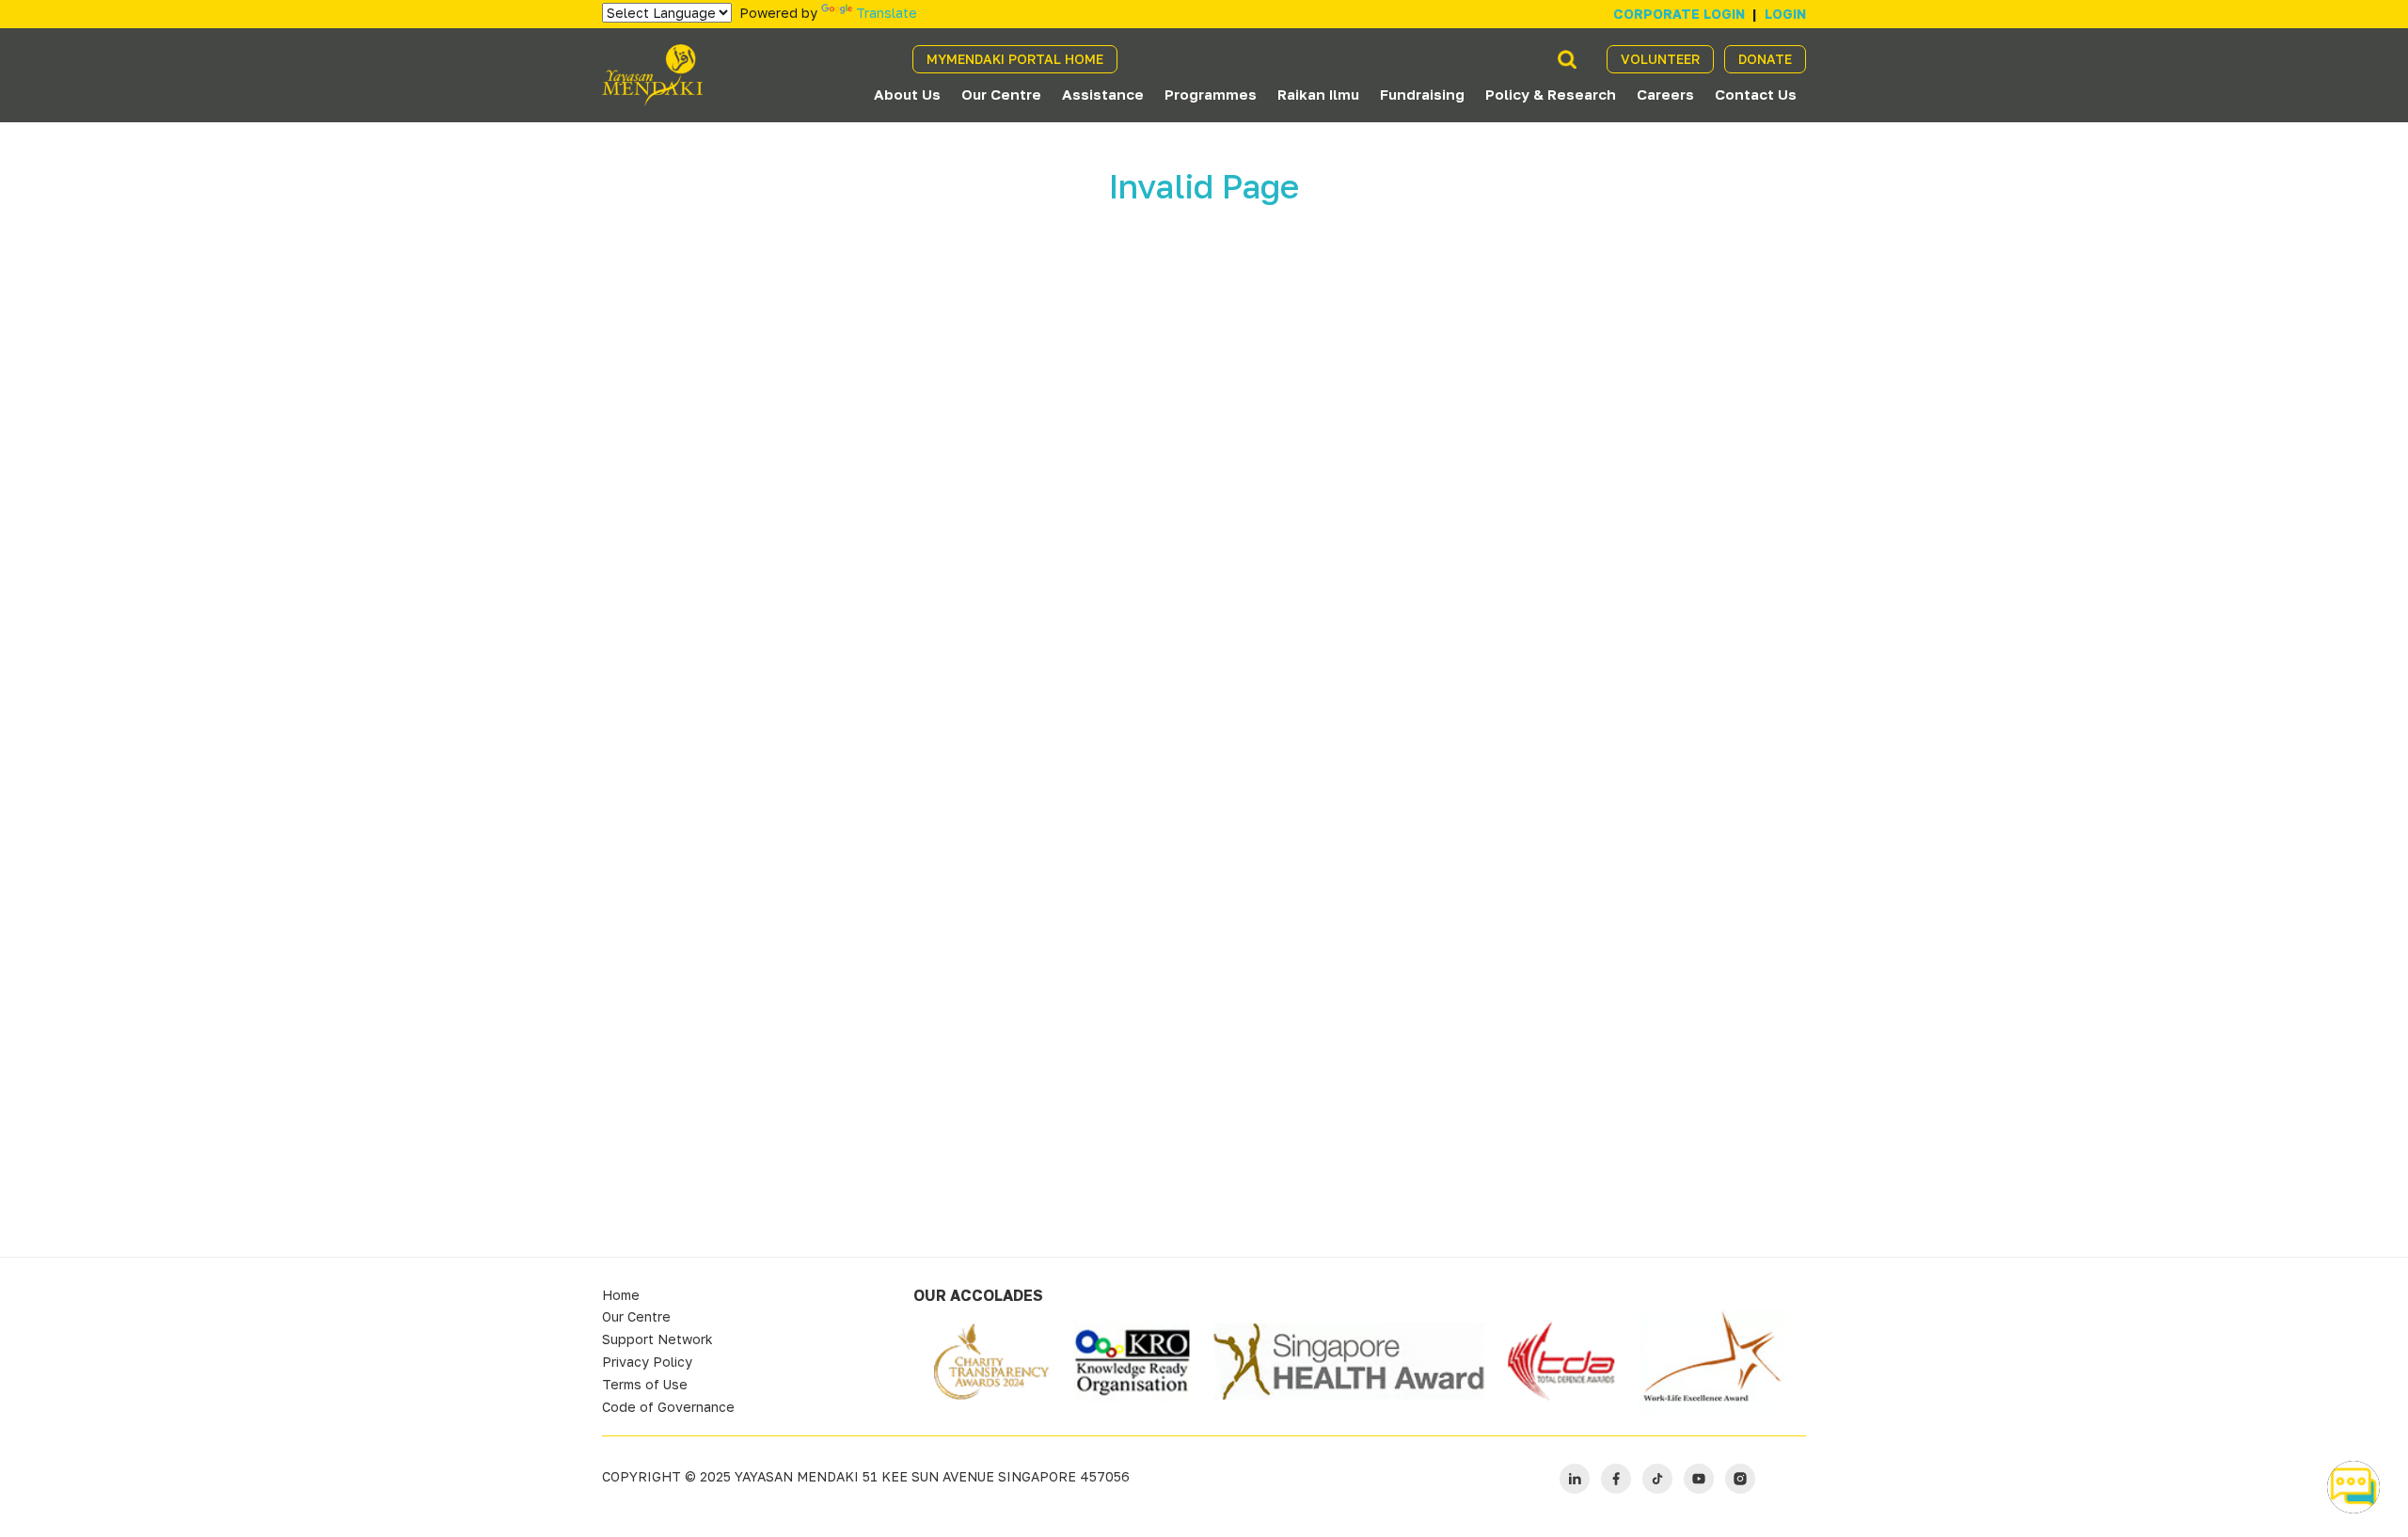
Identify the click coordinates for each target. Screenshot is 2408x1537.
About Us (907, 94)
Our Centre (1001, 94)
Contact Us (1756, 94)
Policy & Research (1551, 94)
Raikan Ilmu (1318, 94)
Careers (1665, 94)
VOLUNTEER (1660, 59)
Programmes (1211, 94)
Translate (887, 13)
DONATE (1765, 59)
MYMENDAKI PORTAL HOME (1015, 59)
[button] (2353, 1487)
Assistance (1103, 94)
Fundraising (1422, 94)
